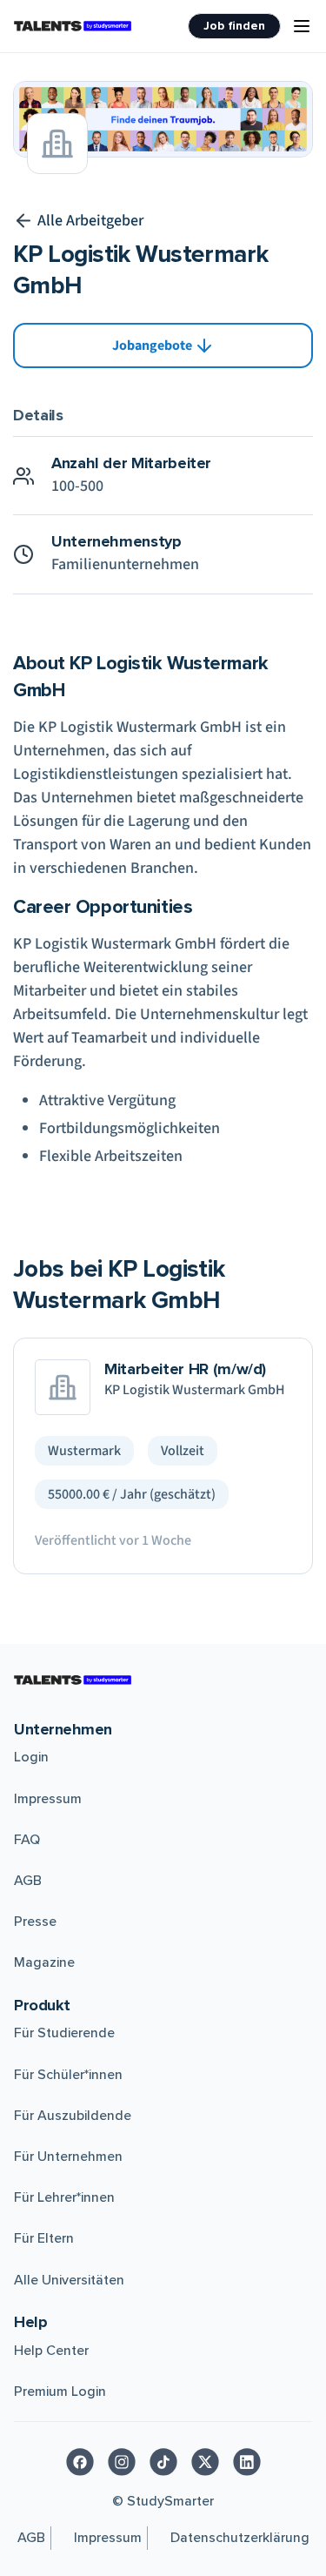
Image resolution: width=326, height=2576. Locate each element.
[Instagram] (122, 2462)
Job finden (234, 26)
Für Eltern (44, 2238)
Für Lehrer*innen (64, 2197)
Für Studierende (64, 2033)
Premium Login (60, 2392)
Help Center (51, 2351)
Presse (35, 1922)
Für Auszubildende (73, 2116)
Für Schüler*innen (68, 2075)
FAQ (27, 1840)
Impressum (48, 1799)
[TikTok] (163, 2462)
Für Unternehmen (68, 2157)
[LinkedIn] (247, 2462)
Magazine (44, 1962)
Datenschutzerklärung (240, 2538)
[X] (205, 2462)
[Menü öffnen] (302, 26)
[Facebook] (80, 2462)
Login (31, 1757)
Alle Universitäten (69, 2280)
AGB (28, 1881)
